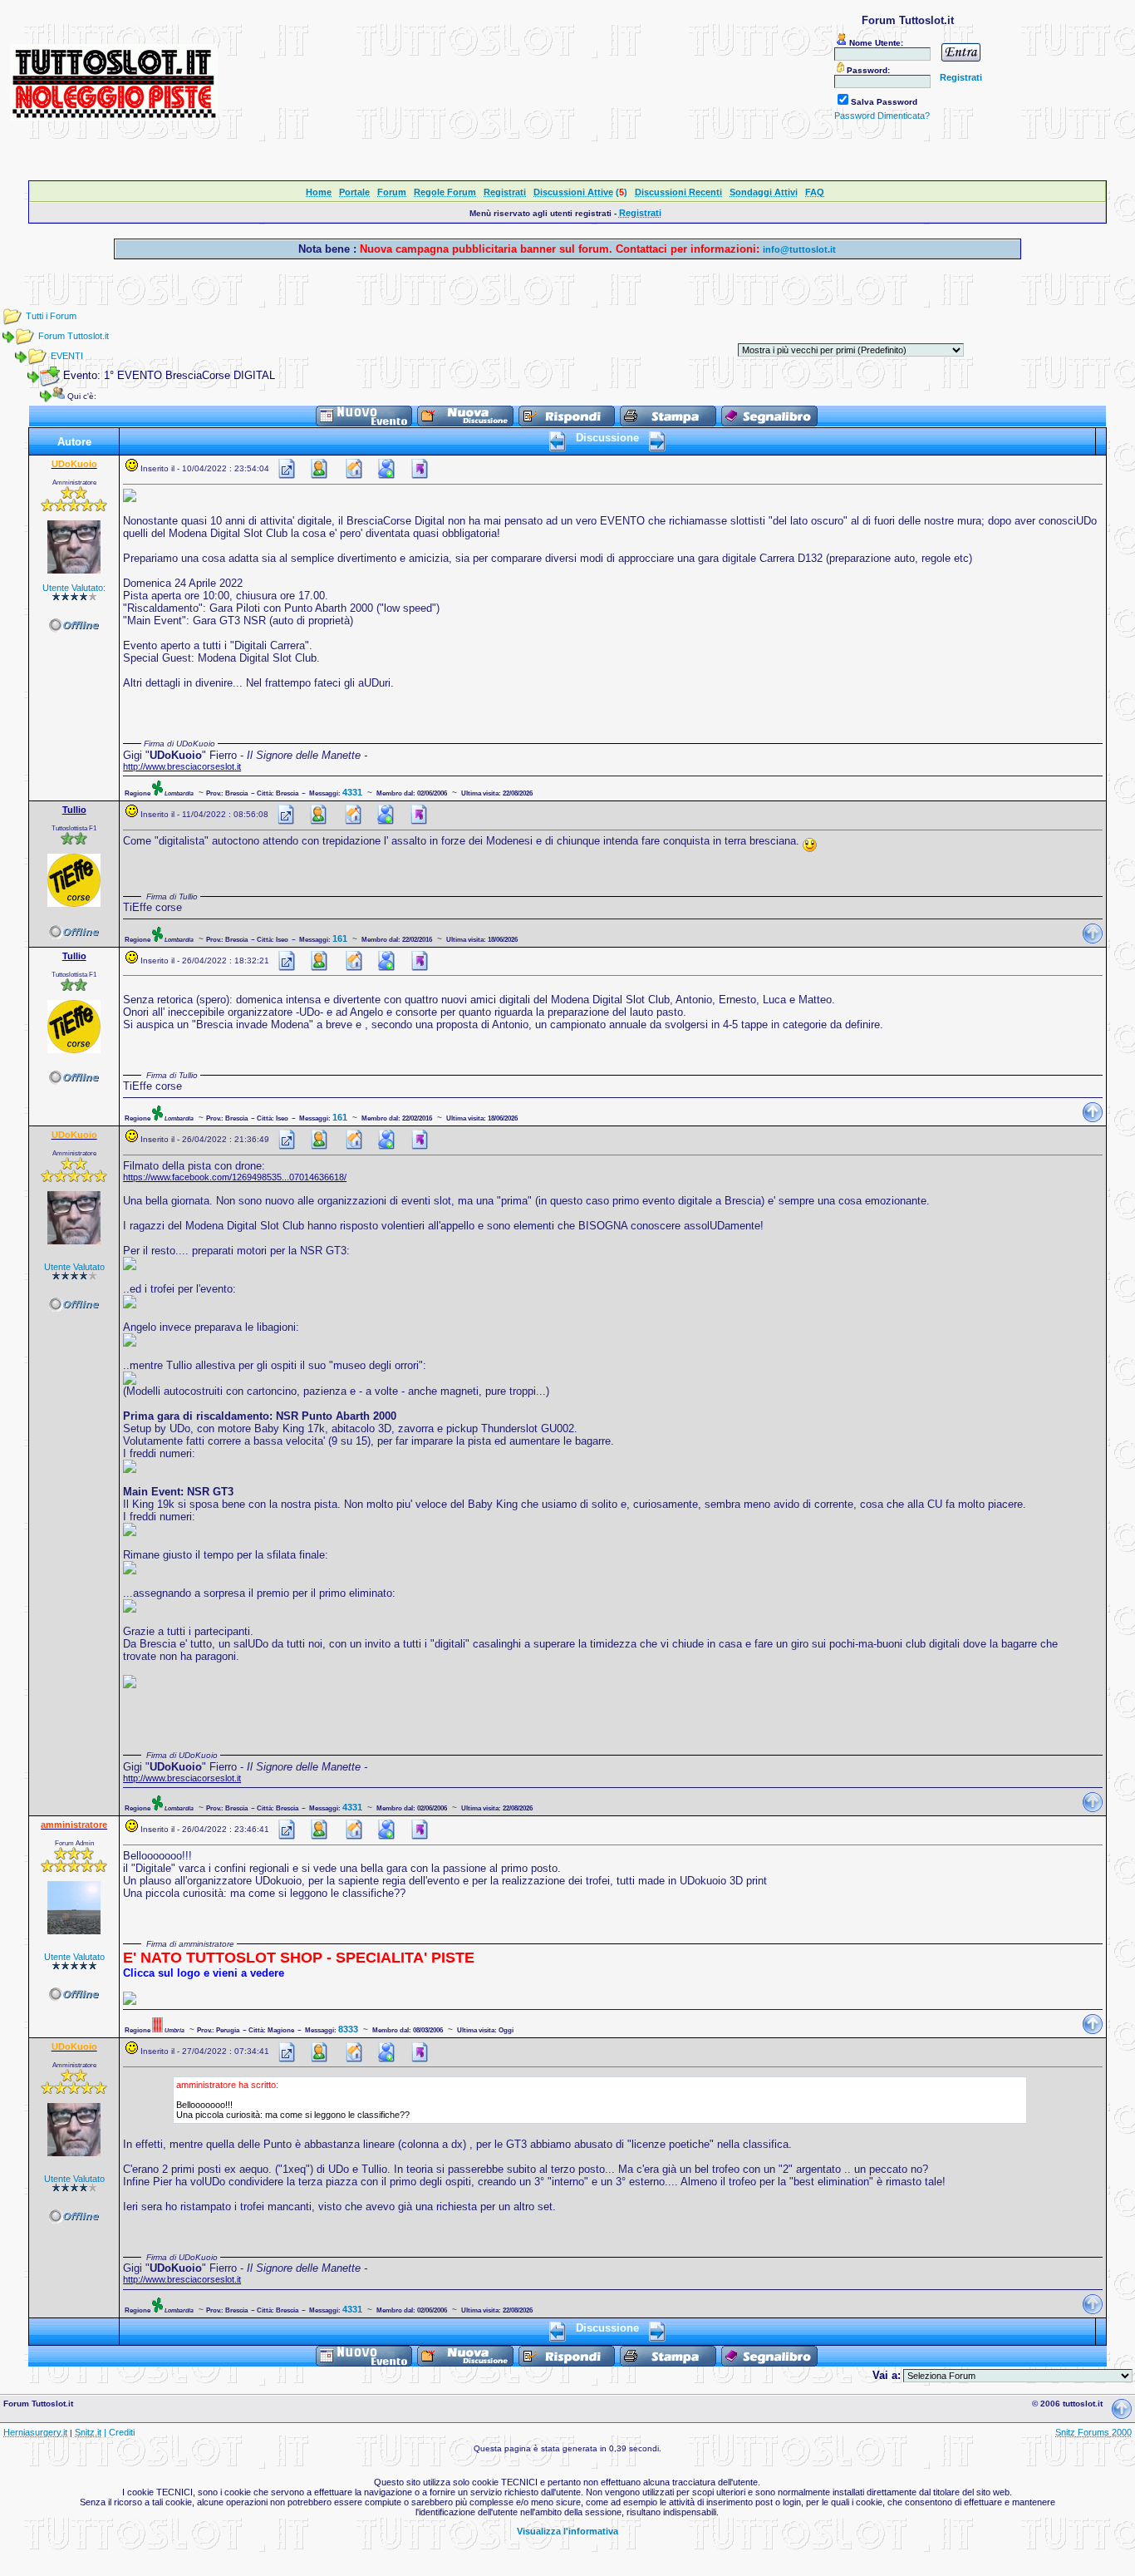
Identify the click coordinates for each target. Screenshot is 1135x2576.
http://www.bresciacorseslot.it (182, 766)
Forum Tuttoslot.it (74, 336)
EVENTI (67, 356)
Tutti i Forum (51, 316)
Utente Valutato (74, 1267)
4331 (352, 792)
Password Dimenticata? (882, 116)
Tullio (74, 810)
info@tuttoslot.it (799, 249)
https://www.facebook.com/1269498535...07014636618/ (235, 1177)
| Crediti (119, 2432)
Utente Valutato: (74, 588)
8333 (348, 2029)
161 (340, 938)
